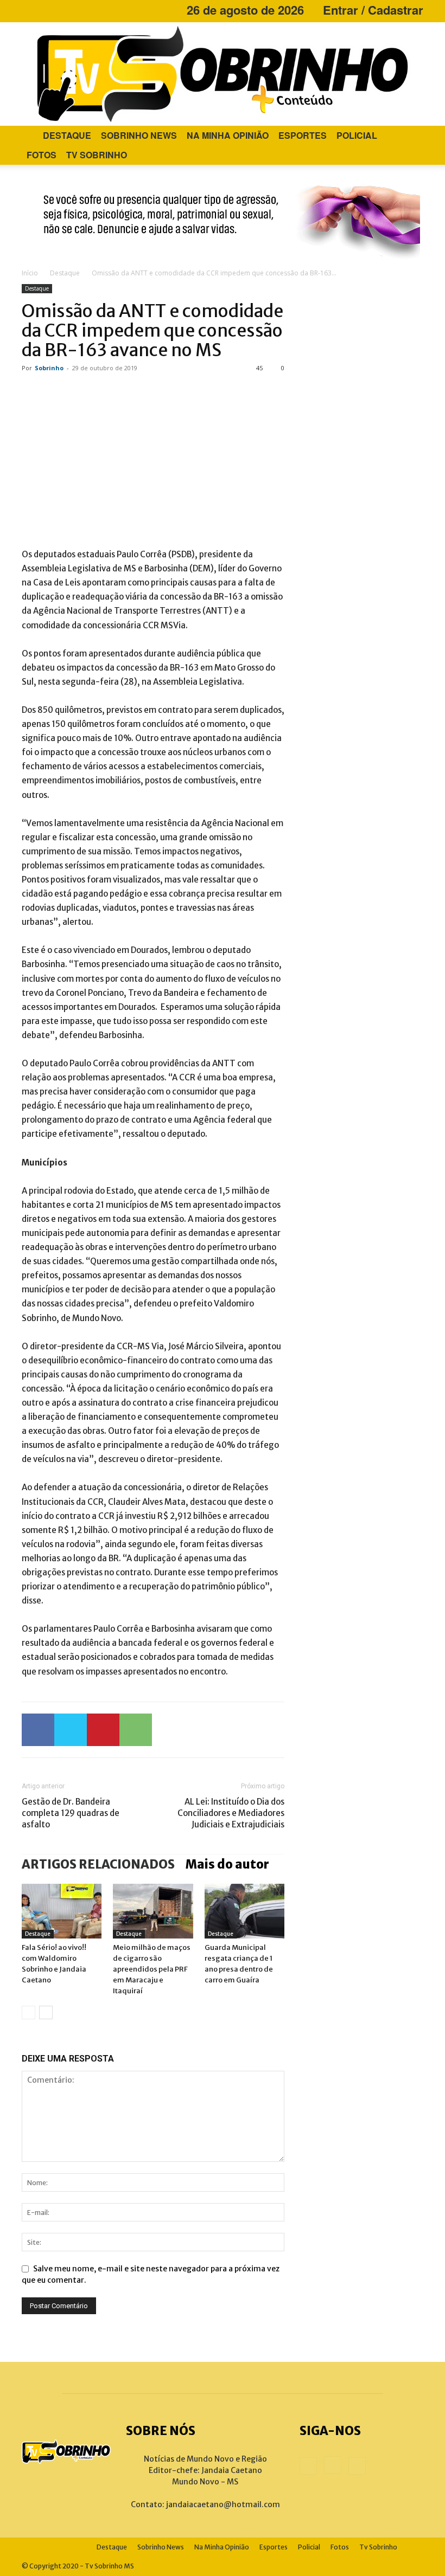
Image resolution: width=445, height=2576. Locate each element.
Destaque (67, 135)
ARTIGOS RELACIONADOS (98, 1864)
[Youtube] (66, 10)
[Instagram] (48, 10)
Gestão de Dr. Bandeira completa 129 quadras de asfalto (71, 1813)
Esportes (303, 135)
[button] (410, 136)
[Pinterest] (103, 1730)
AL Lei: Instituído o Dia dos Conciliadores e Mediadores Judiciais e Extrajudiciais (231, 1813)
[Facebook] (30, 10)
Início (30, 273)
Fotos (42, 155)
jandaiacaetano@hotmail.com (223, 2504)
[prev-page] (28, 2012)
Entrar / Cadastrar (373, 10)
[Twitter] (71, 1730)
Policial (357, 135)
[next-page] (46, 2012)
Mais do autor (227, 1864)
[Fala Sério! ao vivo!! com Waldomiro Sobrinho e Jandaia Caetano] (62, 1911)
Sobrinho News (139, 135)
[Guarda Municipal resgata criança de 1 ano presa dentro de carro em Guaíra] (244, 1911)
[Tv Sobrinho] (223, 74)
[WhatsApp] (136, 1730)
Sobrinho (49, 368)
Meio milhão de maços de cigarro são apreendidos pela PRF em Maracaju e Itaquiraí (152, 1969)
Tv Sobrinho (97, 155)
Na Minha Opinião (228, 135)
